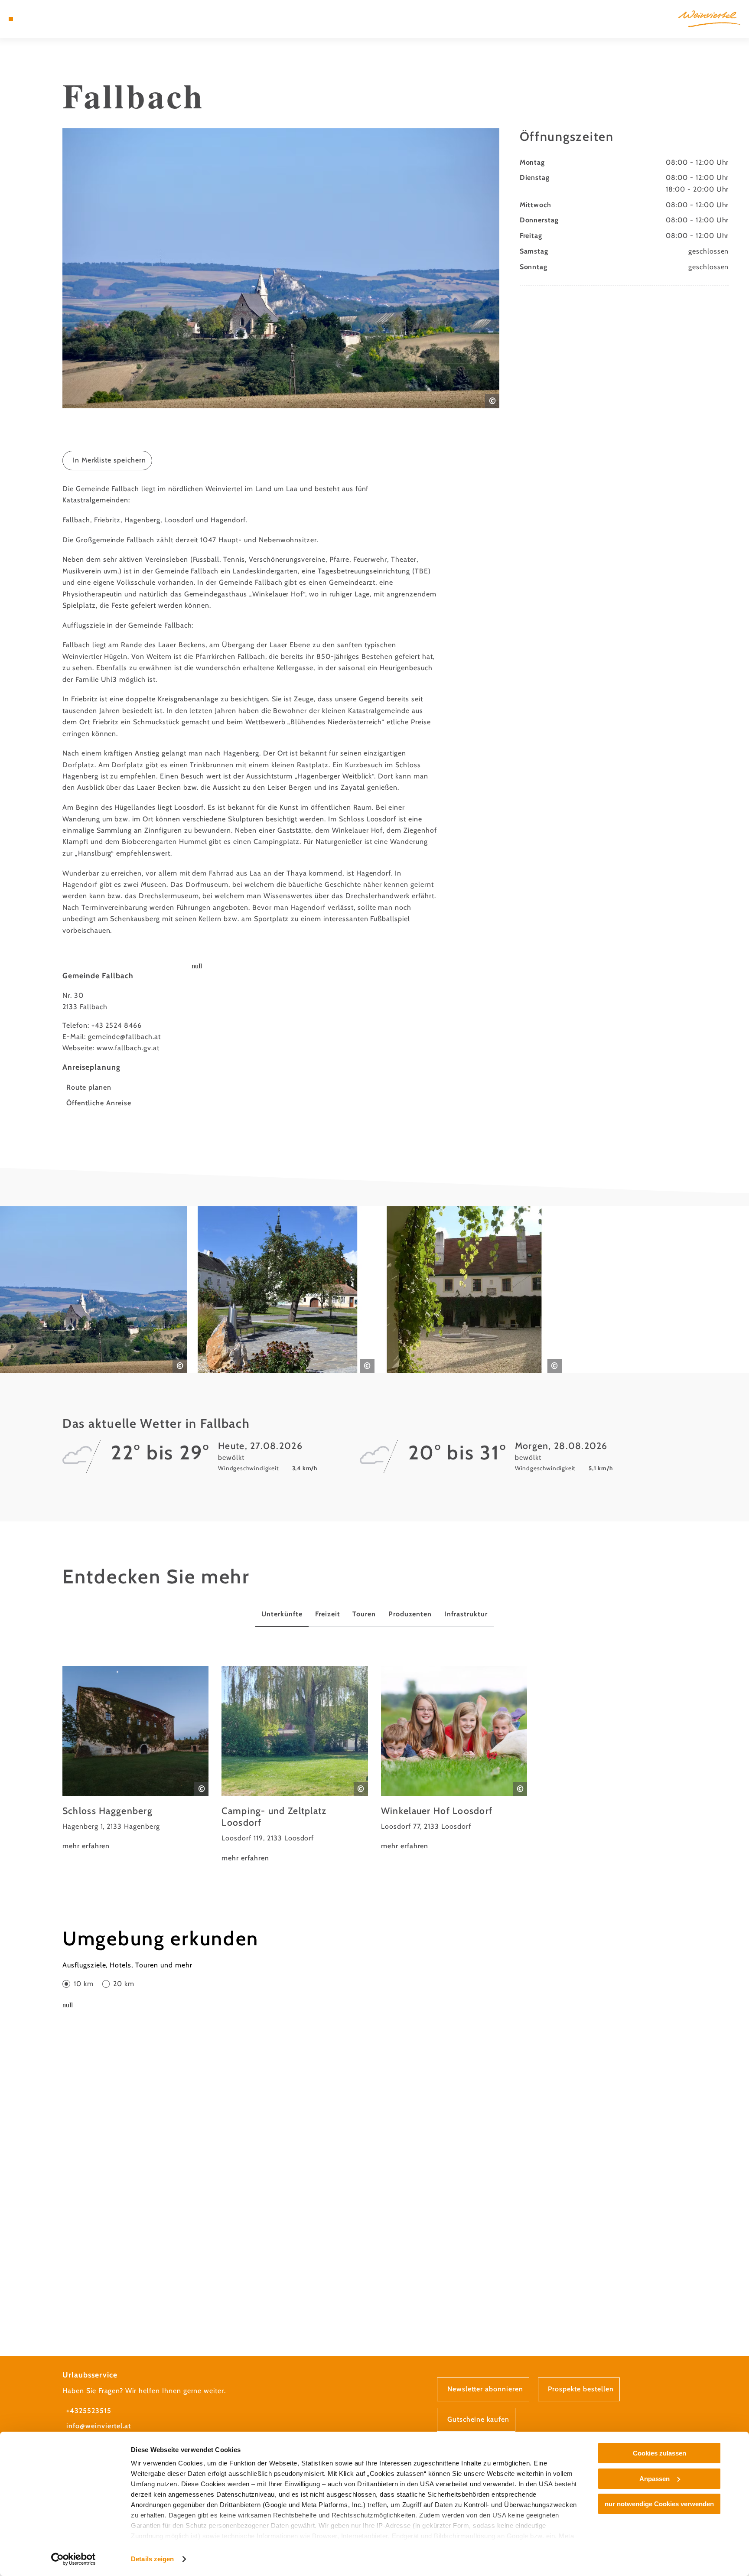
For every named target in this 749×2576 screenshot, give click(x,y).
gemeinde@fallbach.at (124, 1037)
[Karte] (33, 19)
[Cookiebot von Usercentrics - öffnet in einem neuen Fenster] (73, 2559)
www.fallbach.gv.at (128, 1048)
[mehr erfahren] (136, 1759)
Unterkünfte (282, 1614)
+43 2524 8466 (117, 1025)
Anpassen (655, 2479)
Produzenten (410, 1614)
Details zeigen (152, 2559)
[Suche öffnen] (58, 19)
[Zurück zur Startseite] (709, 19)
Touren (364, 1614)
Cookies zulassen (659, 2453)
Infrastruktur (466, 1614)
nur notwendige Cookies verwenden (659, 2504)
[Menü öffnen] (11, 19)
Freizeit (328, 1614)
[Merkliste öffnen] (46, 19)
